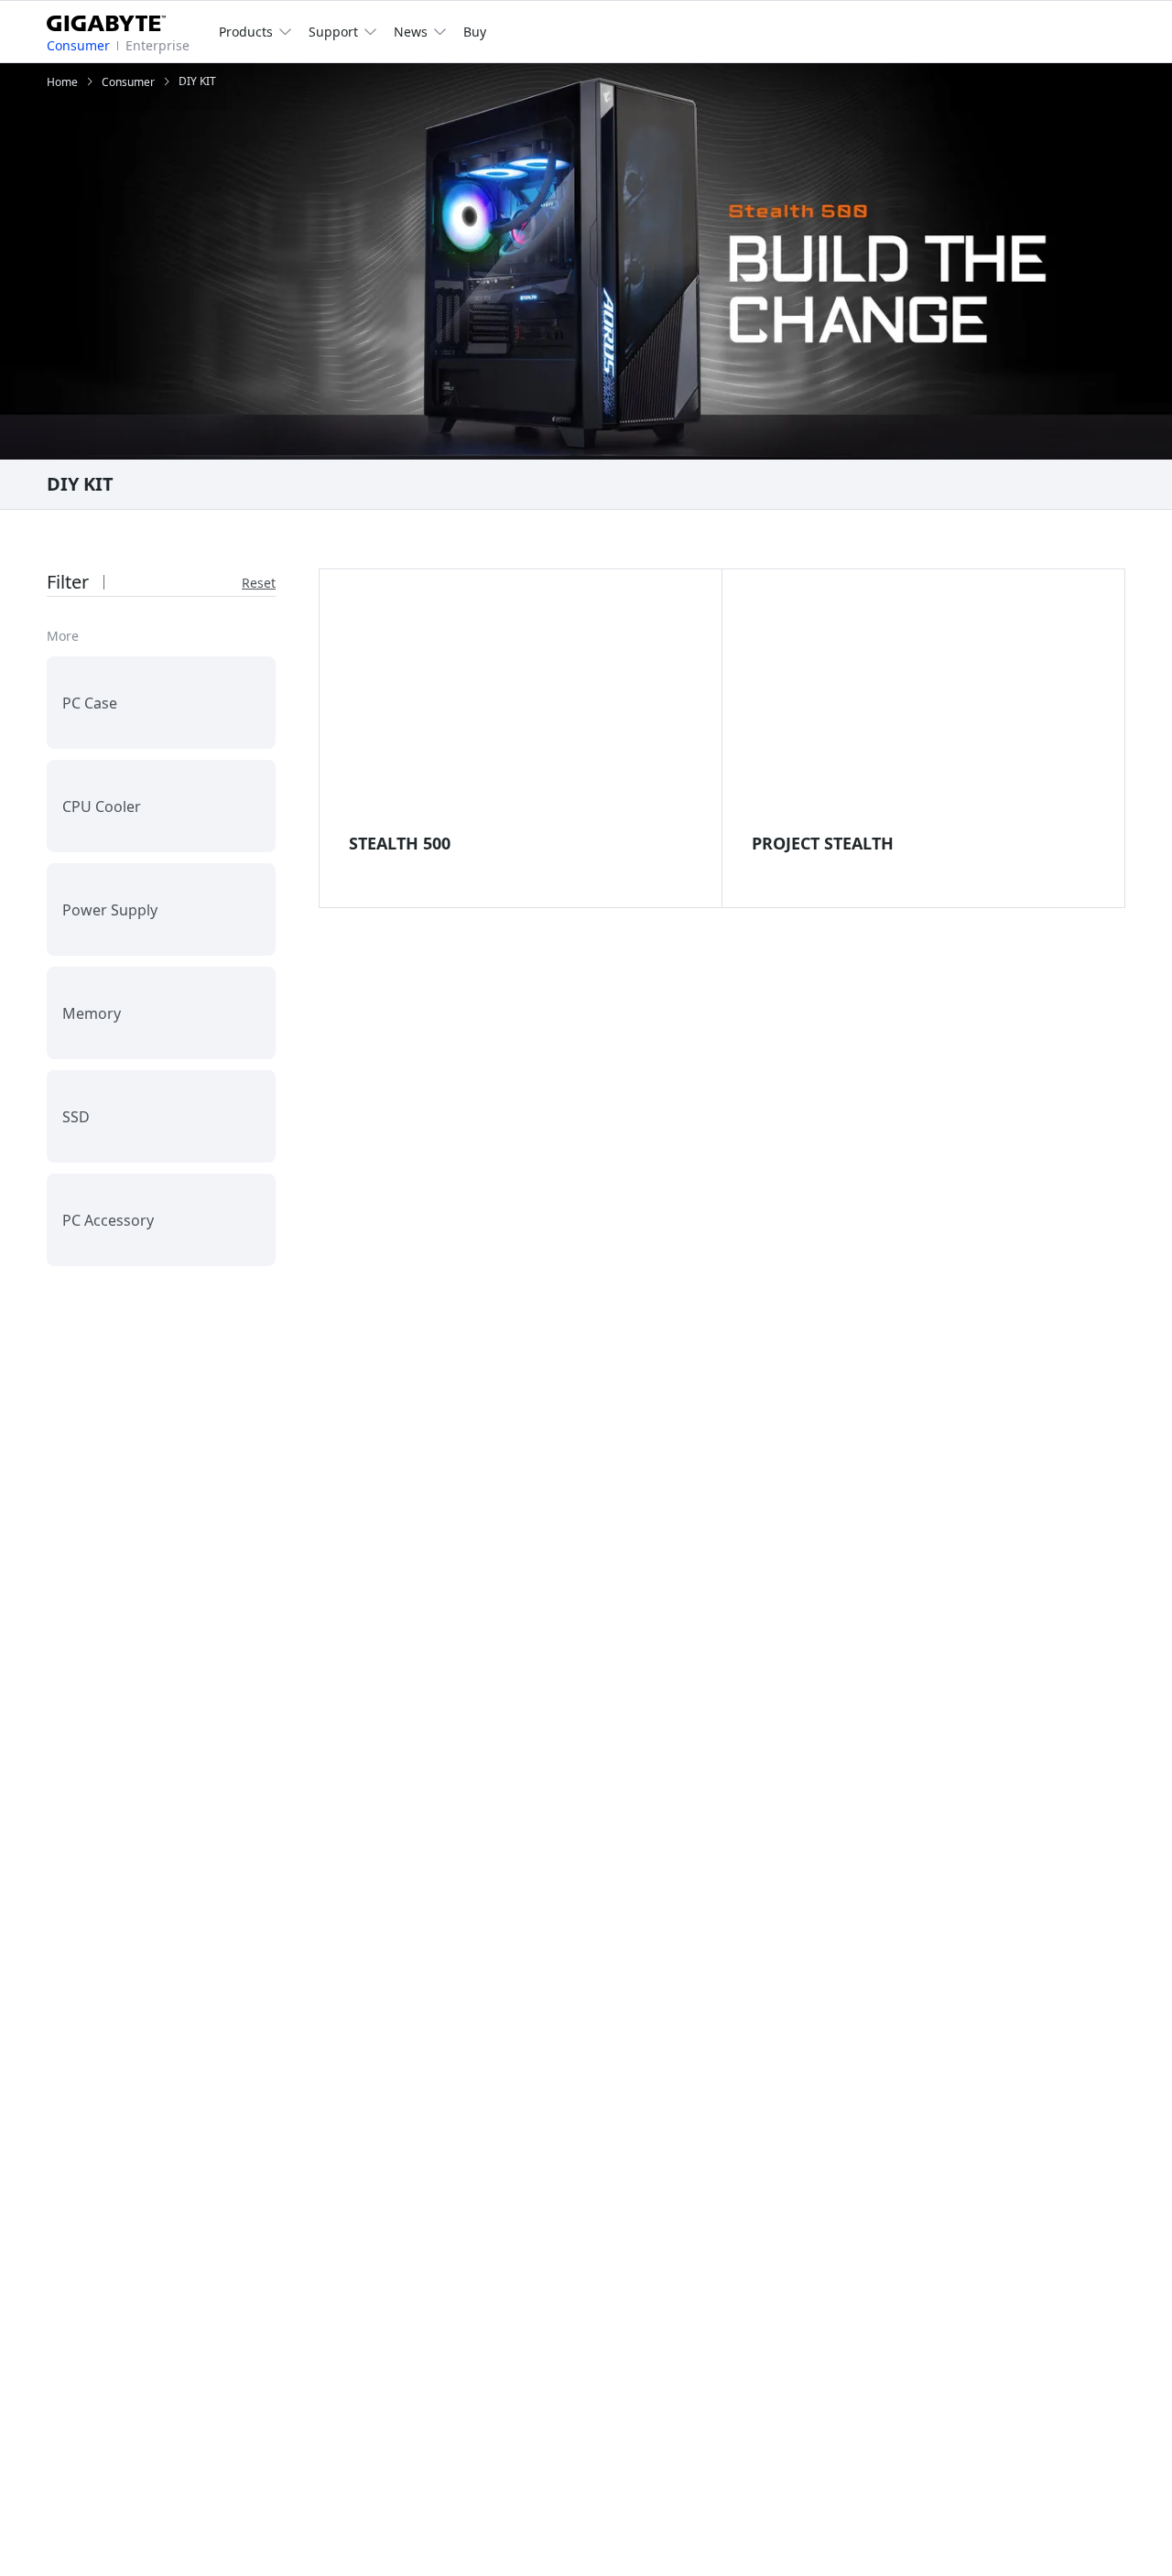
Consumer (78, 45)
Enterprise (157, 45)
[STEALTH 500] (521, 709)
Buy (475, 32)
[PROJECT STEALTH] (923, 709)
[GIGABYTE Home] (113, 20)
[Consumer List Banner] (586, 261)
